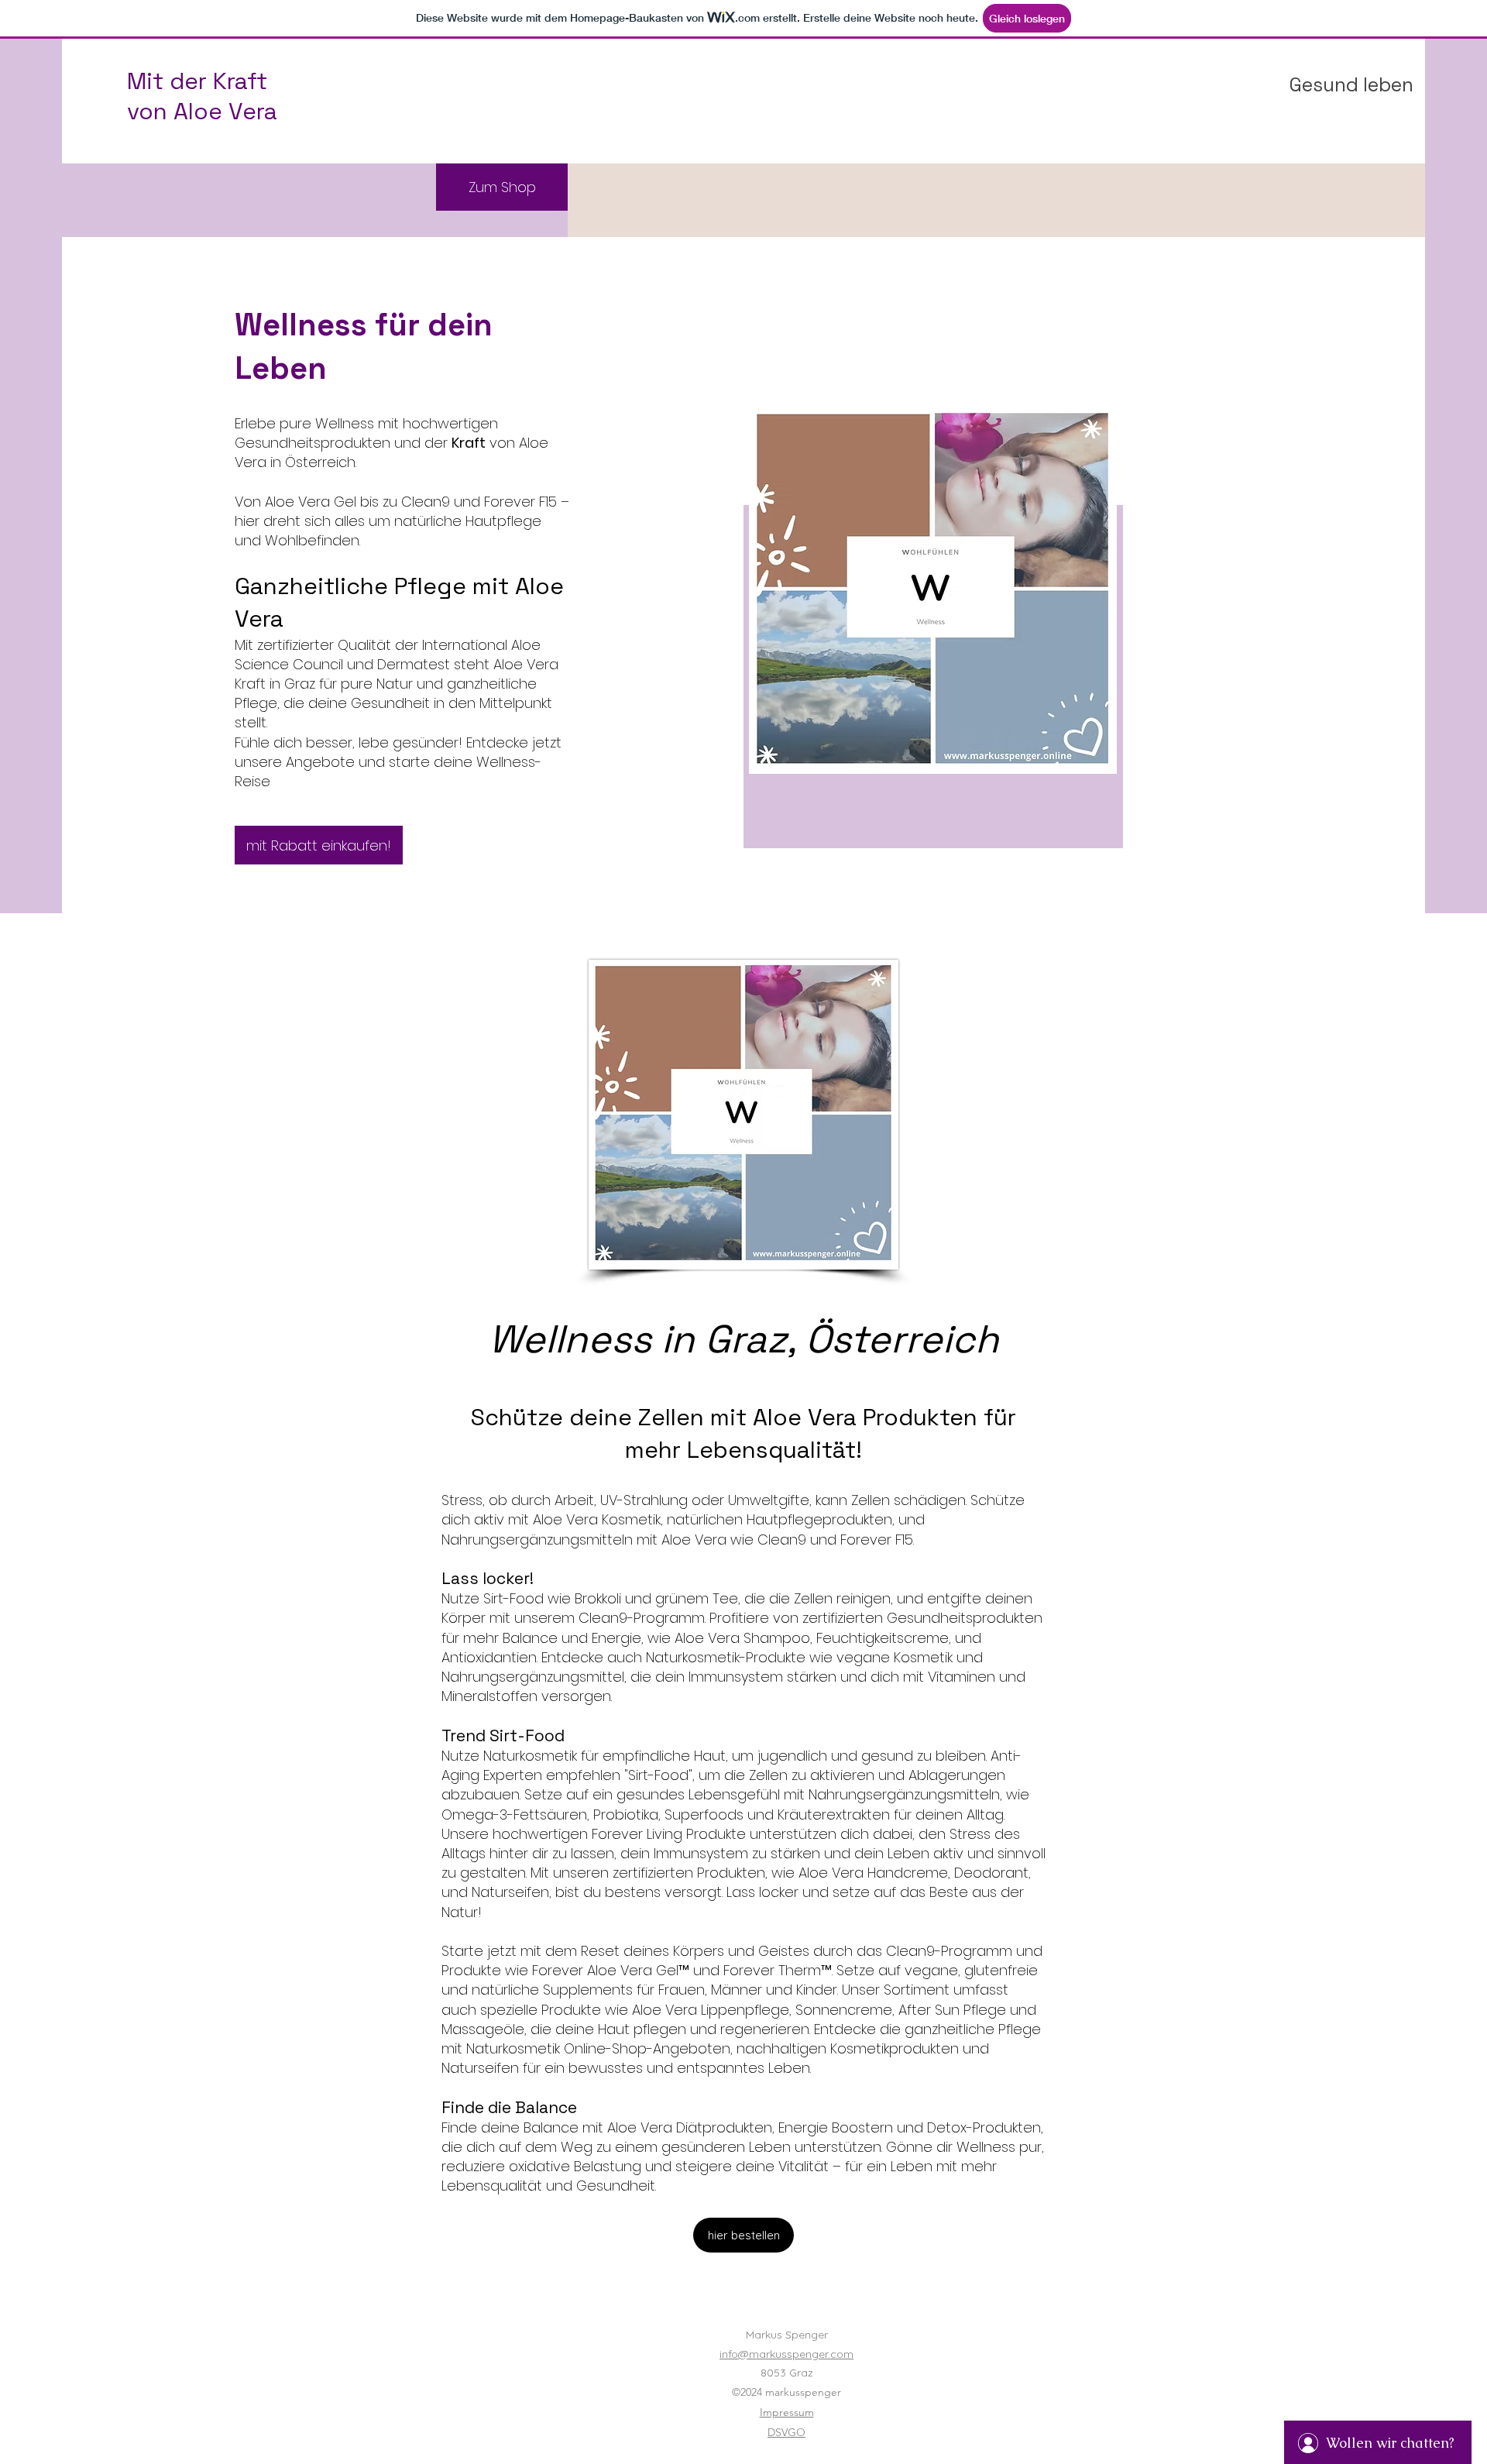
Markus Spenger (787, 2335)
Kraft (469, 443)
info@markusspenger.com (786, 2354)
